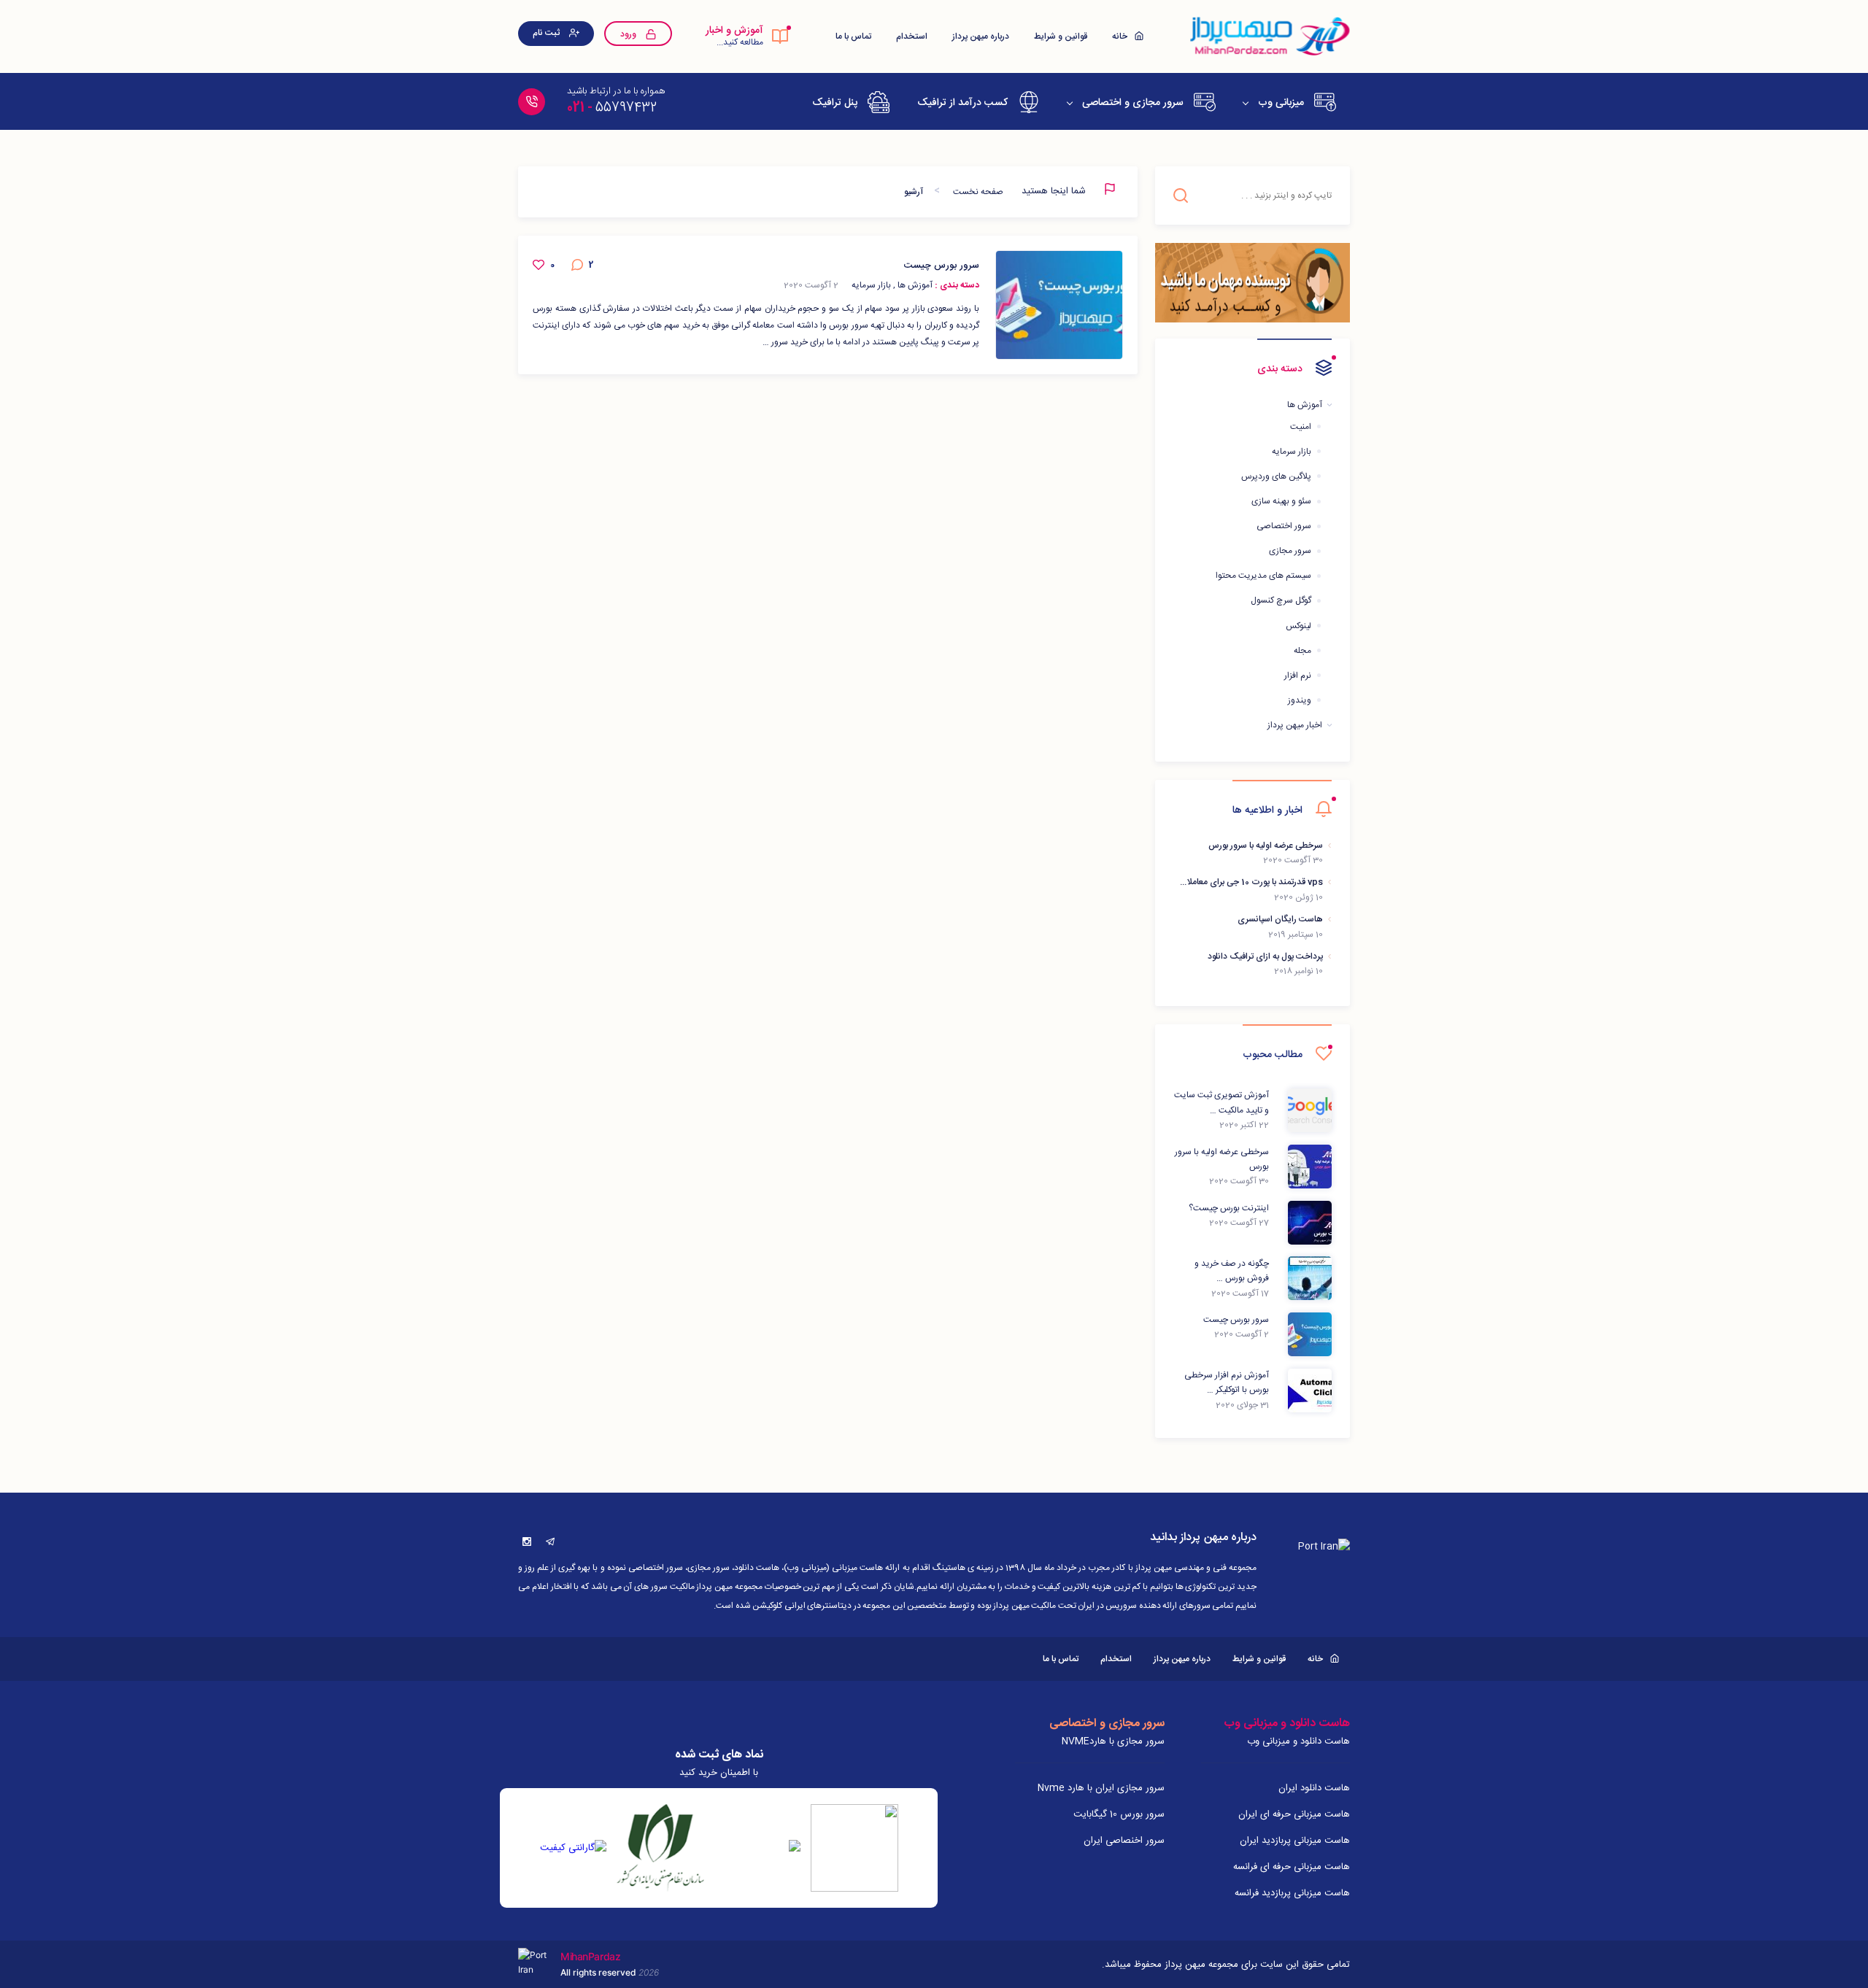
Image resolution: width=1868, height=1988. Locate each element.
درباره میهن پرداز (981, 36)
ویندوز (1300, 700)
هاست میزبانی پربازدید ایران (1295, 1841)
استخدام (912, 36)
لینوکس (1298, 626)
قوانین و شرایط (1061, 36)
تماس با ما (853, 36)
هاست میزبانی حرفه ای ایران (1294, 1814)
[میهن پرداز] (1269, 36)
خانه (1121, 36)
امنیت (1301, 427)
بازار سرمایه (1292, 452)
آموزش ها (1305, 405)
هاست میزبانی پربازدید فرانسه (1292, 1893)
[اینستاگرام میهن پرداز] (527, 1542)
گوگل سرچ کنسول (1281, 600)
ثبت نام (547, 33)
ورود (629, 34)
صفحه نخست (978, 192)
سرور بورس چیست (942, 266)
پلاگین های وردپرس (1276, 476)
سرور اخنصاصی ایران (1124, 1841)
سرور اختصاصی (1284, 526)
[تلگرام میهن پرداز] (550, 1542)
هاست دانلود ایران (1314, 1788)
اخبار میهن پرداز (1295, 725)
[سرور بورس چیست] (1059, 305)
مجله (1302, 651)
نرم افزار (1298, 676)
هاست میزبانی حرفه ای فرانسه (1292, 1867)
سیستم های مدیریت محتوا (1263, 576)
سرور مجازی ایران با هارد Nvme (1101, 1788)
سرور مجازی (1290, 551)
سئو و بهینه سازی (1281, 501)
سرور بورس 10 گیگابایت (1119, 1814)
